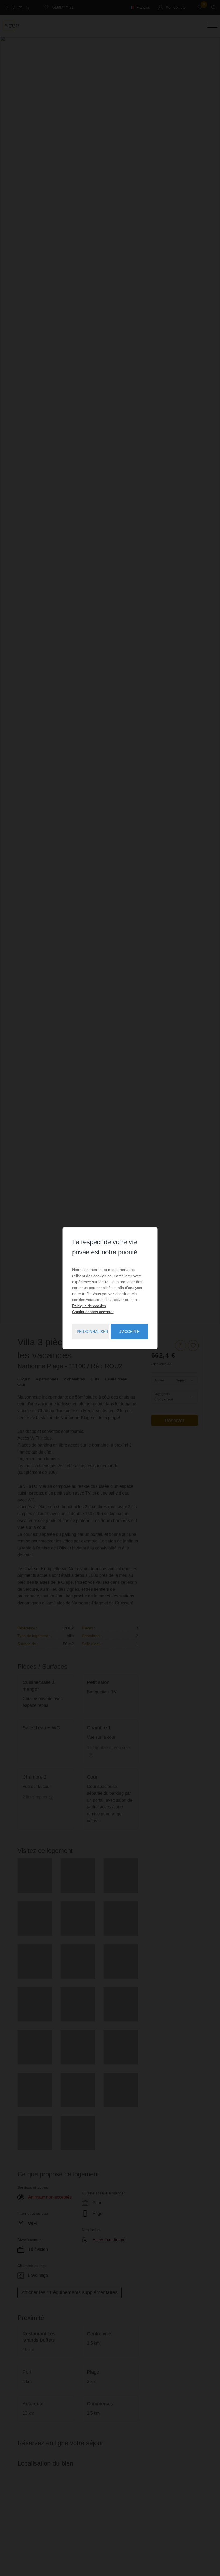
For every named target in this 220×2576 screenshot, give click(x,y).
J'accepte (129, 1332)
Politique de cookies (89, 1306)
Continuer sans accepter (93, 1312)
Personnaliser (92, 1332)
